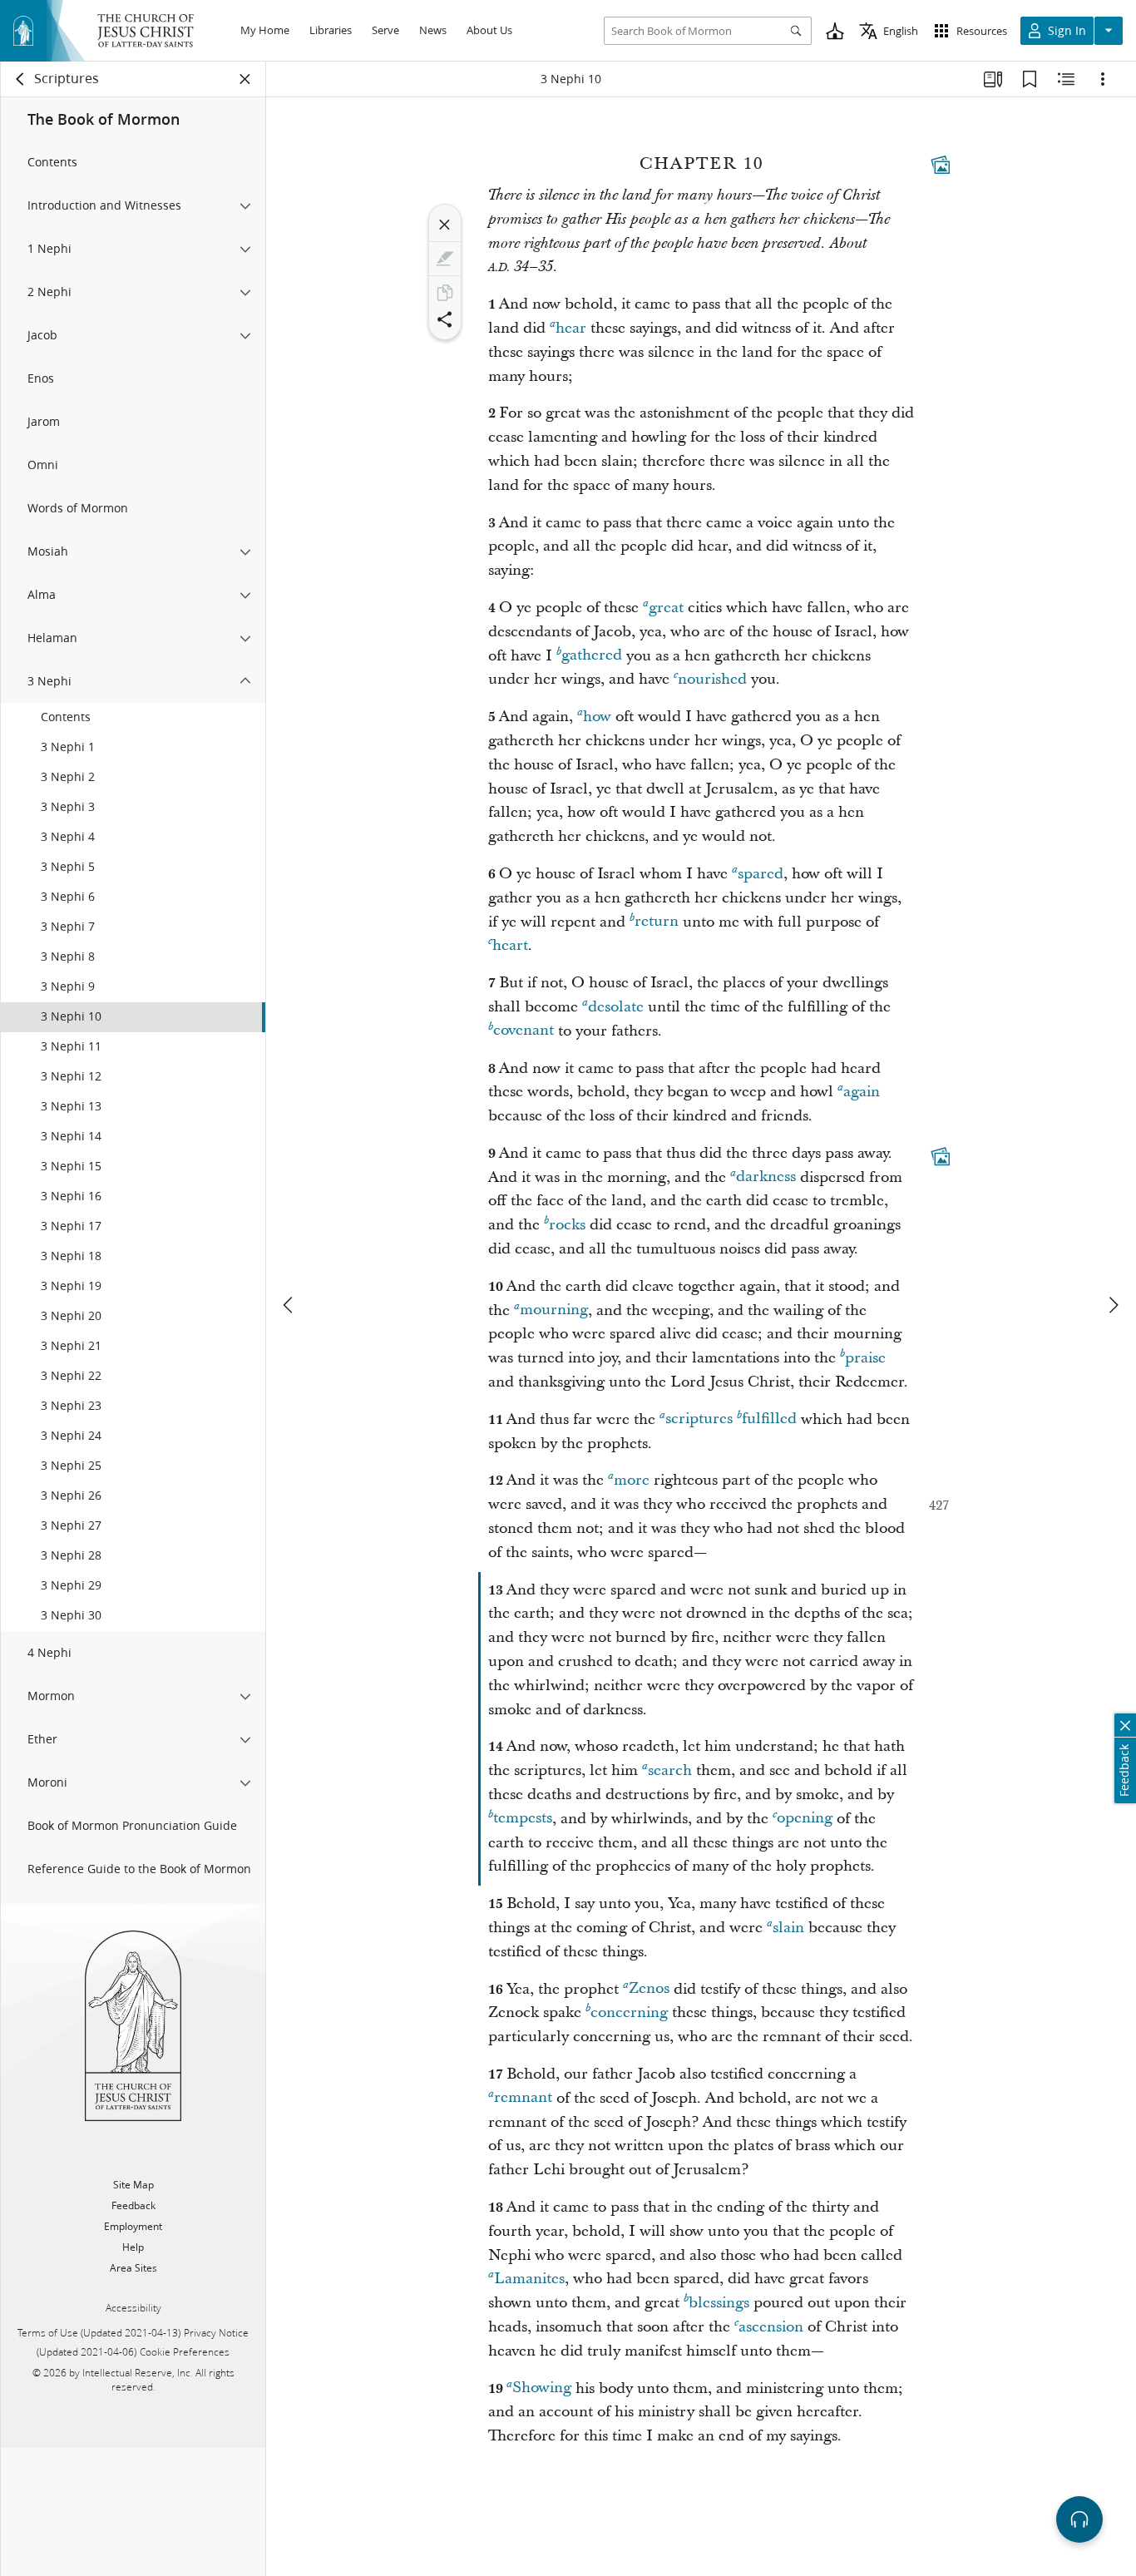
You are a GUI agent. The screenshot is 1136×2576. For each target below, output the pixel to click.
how (597, 717)
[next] (1113, 1305)
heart (510, 945)
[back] (21, 79)
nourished (712, 679)
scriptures (699, 1419)
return (657, 922)
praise (865, 1358)
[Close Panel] (245, 79)
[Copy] (445, 293)
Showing (542, 2388)
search (670, 1770)
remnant (523, 2098)
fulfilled (769, 1419)
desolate (616, 1007)
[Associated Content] (941, 165)
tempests (523, 1819)
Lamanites (529, 2279)
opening (805, 1819)
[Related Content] (1066, 79)
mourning (554, 1310)
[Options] (1103, 79)
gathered (592, 656)
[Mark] (445, 259)
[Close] (445, 225)
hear (571, 328)
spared (761, 874)
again (862, 1092)
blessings (719, 2303)
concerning (629, 2012)
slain (788, 1928)
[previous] (289, 1305)
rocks (567, 1225)
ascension (771, 2327)
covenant (524, 1031)
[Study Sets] (993, 79)
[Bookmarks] (1030, 79)
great (666, 608)
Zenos (649, 1989)
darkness (766, 1177)
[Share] (445, 319)
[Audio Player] (1079, 2519)
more (632, 1480)
